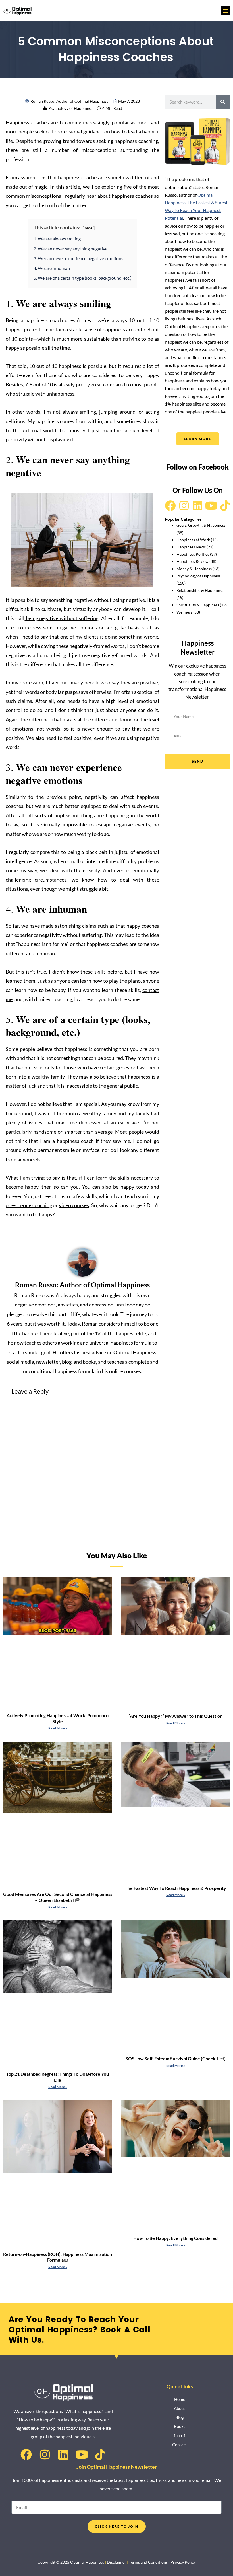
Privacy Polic (182, 2562)
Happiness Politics (193, 554)
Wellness (184, 612)
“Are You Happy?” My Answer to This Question (176, 1716)
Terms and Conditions (148, 2562)
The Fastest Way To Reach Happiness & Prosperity (175, 1888)
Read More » (58, 1728)
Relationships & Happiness (200, 590)
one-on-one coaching (29, 1205)
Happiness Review (193, 561)
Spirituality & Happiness (198, 605)
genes (123, 1067)
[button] (225, 10)
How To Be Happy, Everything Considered (175, 2238)
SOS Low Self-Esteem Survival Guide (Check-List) (176, 2058)
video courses (74, 1205)
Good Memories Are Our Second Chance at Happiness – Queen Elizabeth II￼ (58, 1897)
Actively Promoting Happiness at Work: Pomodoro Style (58, 1718)
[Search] (223, 102)
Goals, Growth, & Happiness (201, 525)
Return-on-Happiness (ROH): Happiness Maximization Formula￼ (58, 2257)
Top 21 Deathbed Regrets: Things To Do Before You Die (58, 2077)
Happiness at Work (193, 540)
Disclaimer (116, 2562)
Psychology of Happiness (70, 108)
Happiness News (191, 547)
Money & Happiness (194, 569)
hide (89, 228)
